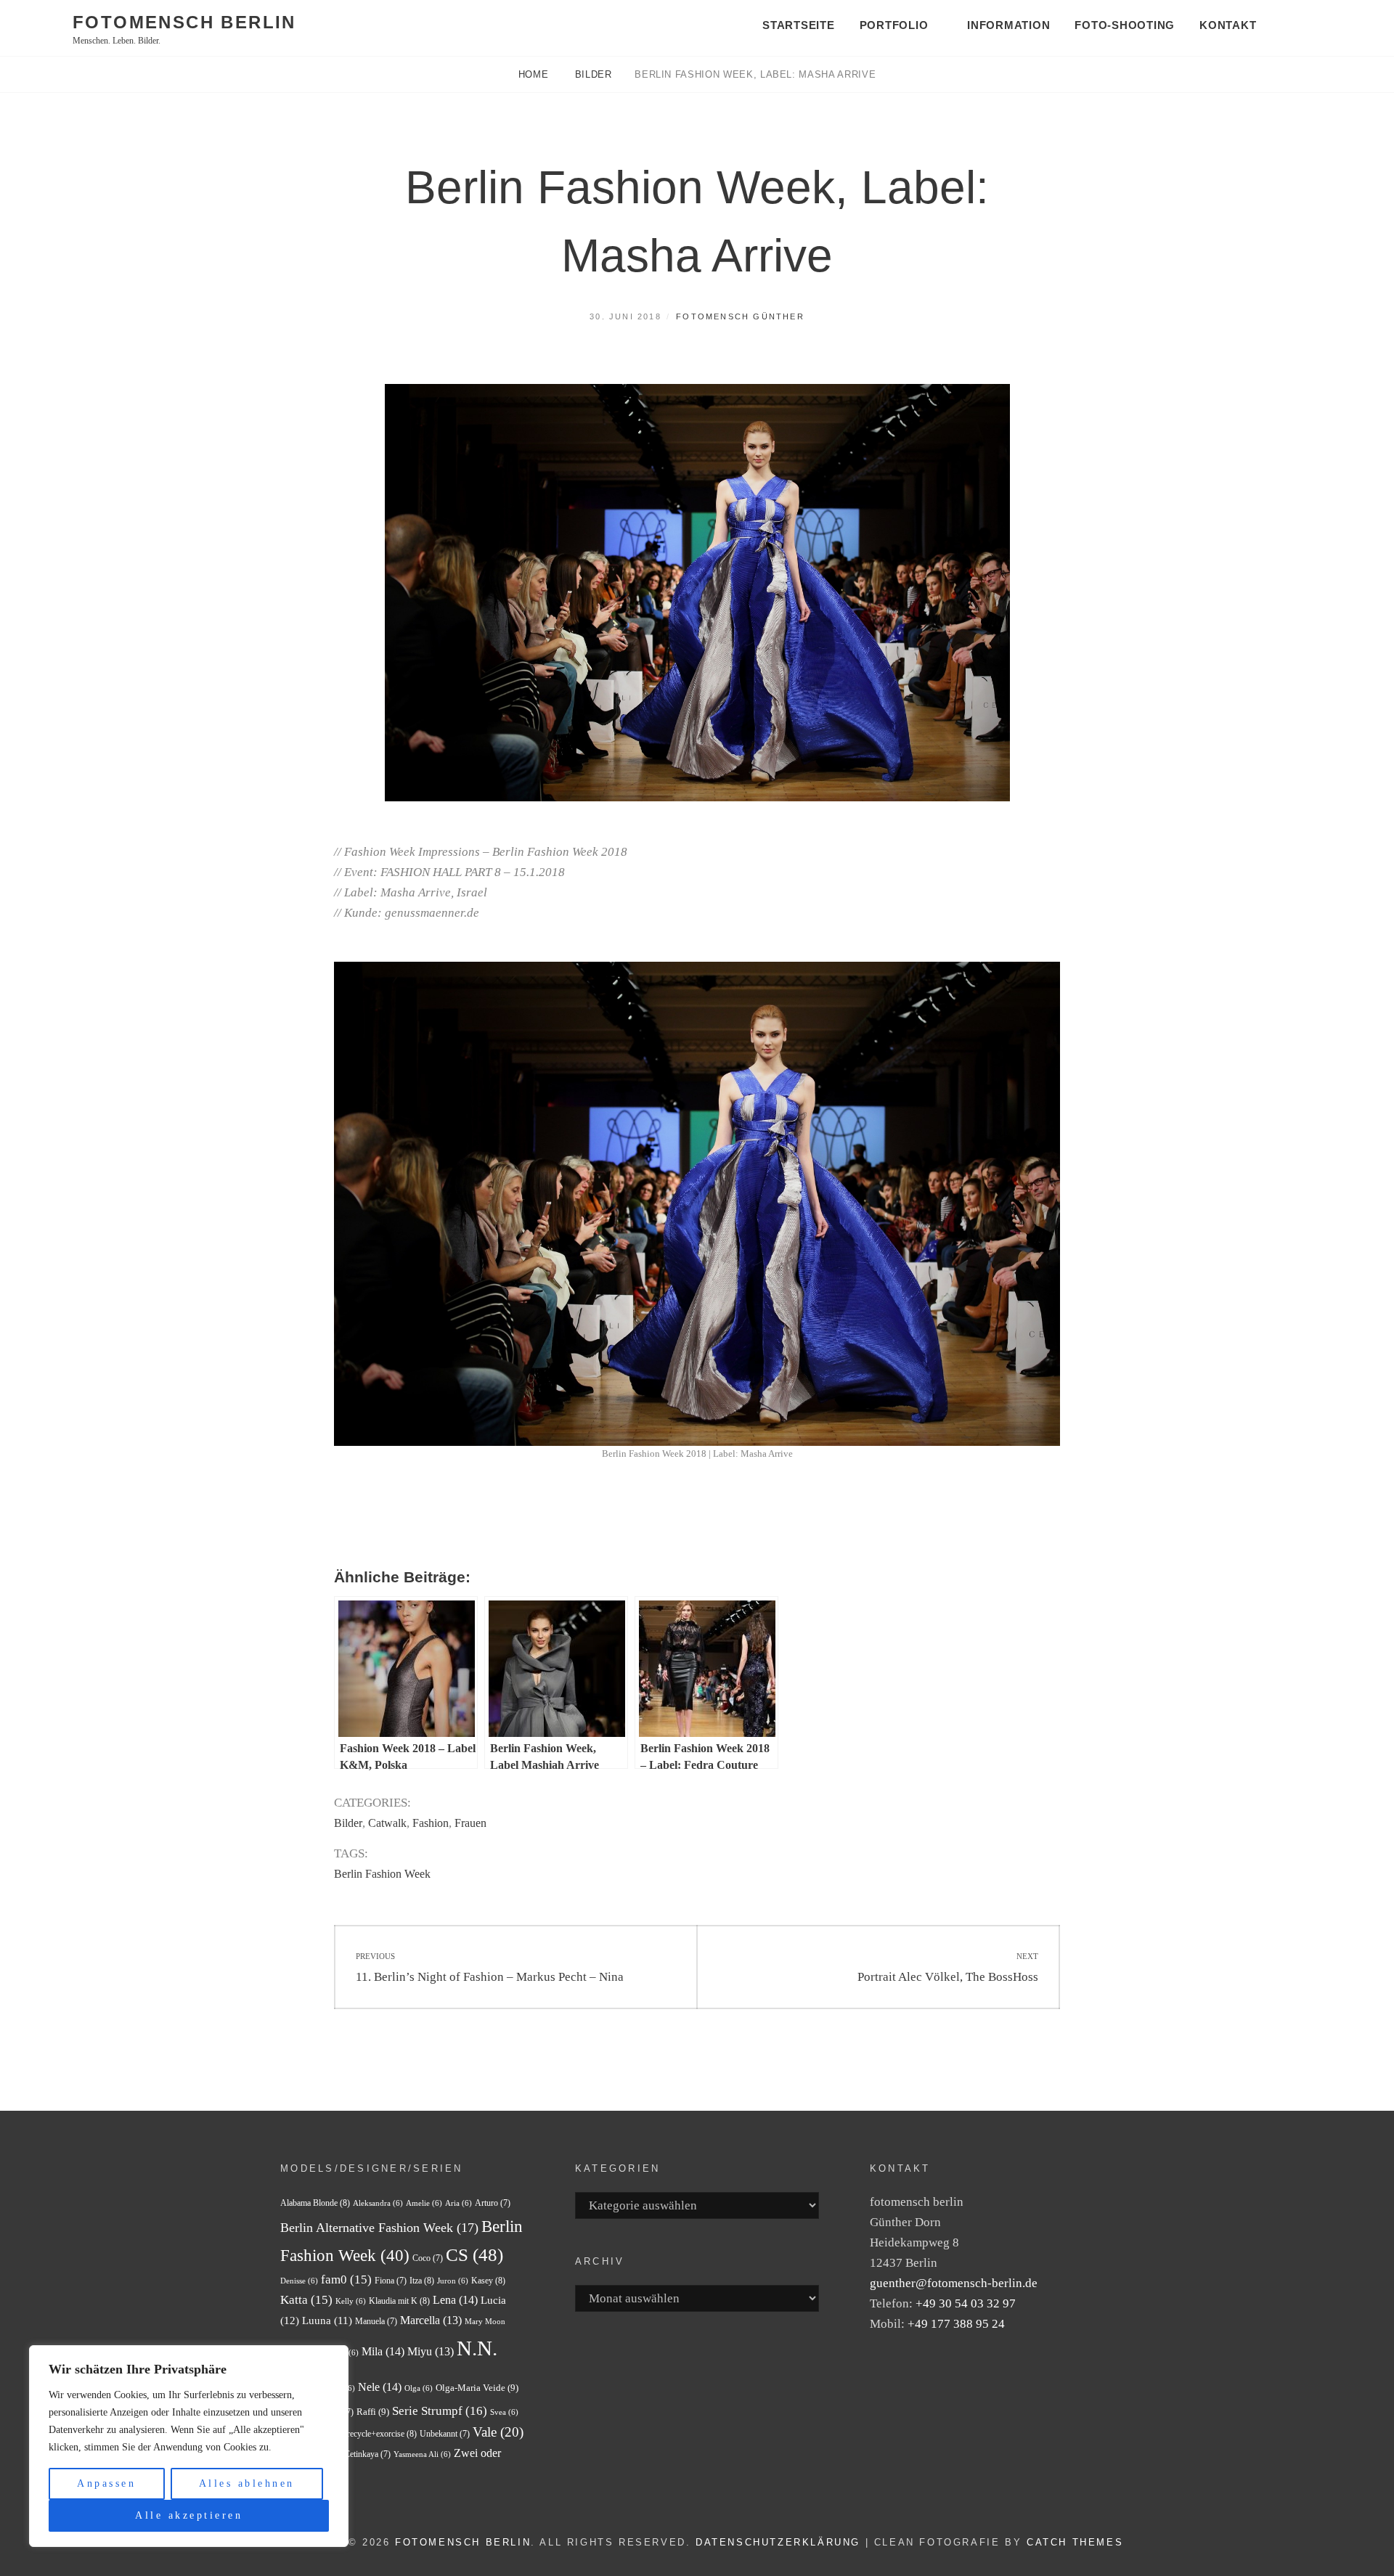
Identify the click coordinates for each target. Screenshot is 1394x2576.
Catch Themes (1075, 2542)
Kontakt (1228, 25)
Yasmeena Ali (422, 2454)
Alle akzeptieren (189, 2515)
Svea (504, 2412)
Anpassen (106, 2483)
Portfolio (894, 25)
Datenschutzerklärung (778, 2542)
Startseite (799, 25)
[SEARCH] (1303, 26)
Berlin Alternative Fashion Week (379, 2228)
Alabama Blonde (315, 2203)
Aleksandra (378, 2203)
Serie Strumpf (440, 2411)
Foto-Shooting (1125, 25)
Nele (380, 2387)
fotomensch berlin (184, 22)
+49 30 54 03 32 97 (966, 2303)
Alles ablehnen (247, 2483)
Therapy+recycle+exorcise (365, 2434)
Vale (498, 2432)
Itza (422, 2281)
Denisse (299, 2281)
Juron (453, 2281)
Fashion (431, 1823)
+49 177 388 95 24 (956, 2324)
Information (1008, 25)
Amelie (424, 2203)
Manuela (376, 2321)
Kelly (351, 2301)
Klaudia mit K (399, 2301)
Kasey (488, 2281)
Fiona (391, 2281)
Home (535, 74)
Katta (306, 2300)
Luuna (327, 2321)
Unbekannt (445, 2434)
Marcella (431, 2320)
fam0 (346, 2279)
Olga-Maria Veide (477, 2388)
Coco (428, 2258)
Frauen (470, 1823)
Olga (419, 2388)
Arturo (493, 2203)
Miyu (431, 2351)
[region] (189, 2446)
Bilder (594, 74)
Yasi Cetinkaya (359, 2454)
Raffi (373, 2412)
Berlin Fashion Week (382, 1874)
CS (474, 2255)
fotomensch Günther (740, 316)
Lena (455, 2300)
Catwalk (387, 1823)
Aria (458, 2203)
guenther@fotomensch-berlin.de (954, 2283)
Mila (383, 2351)
